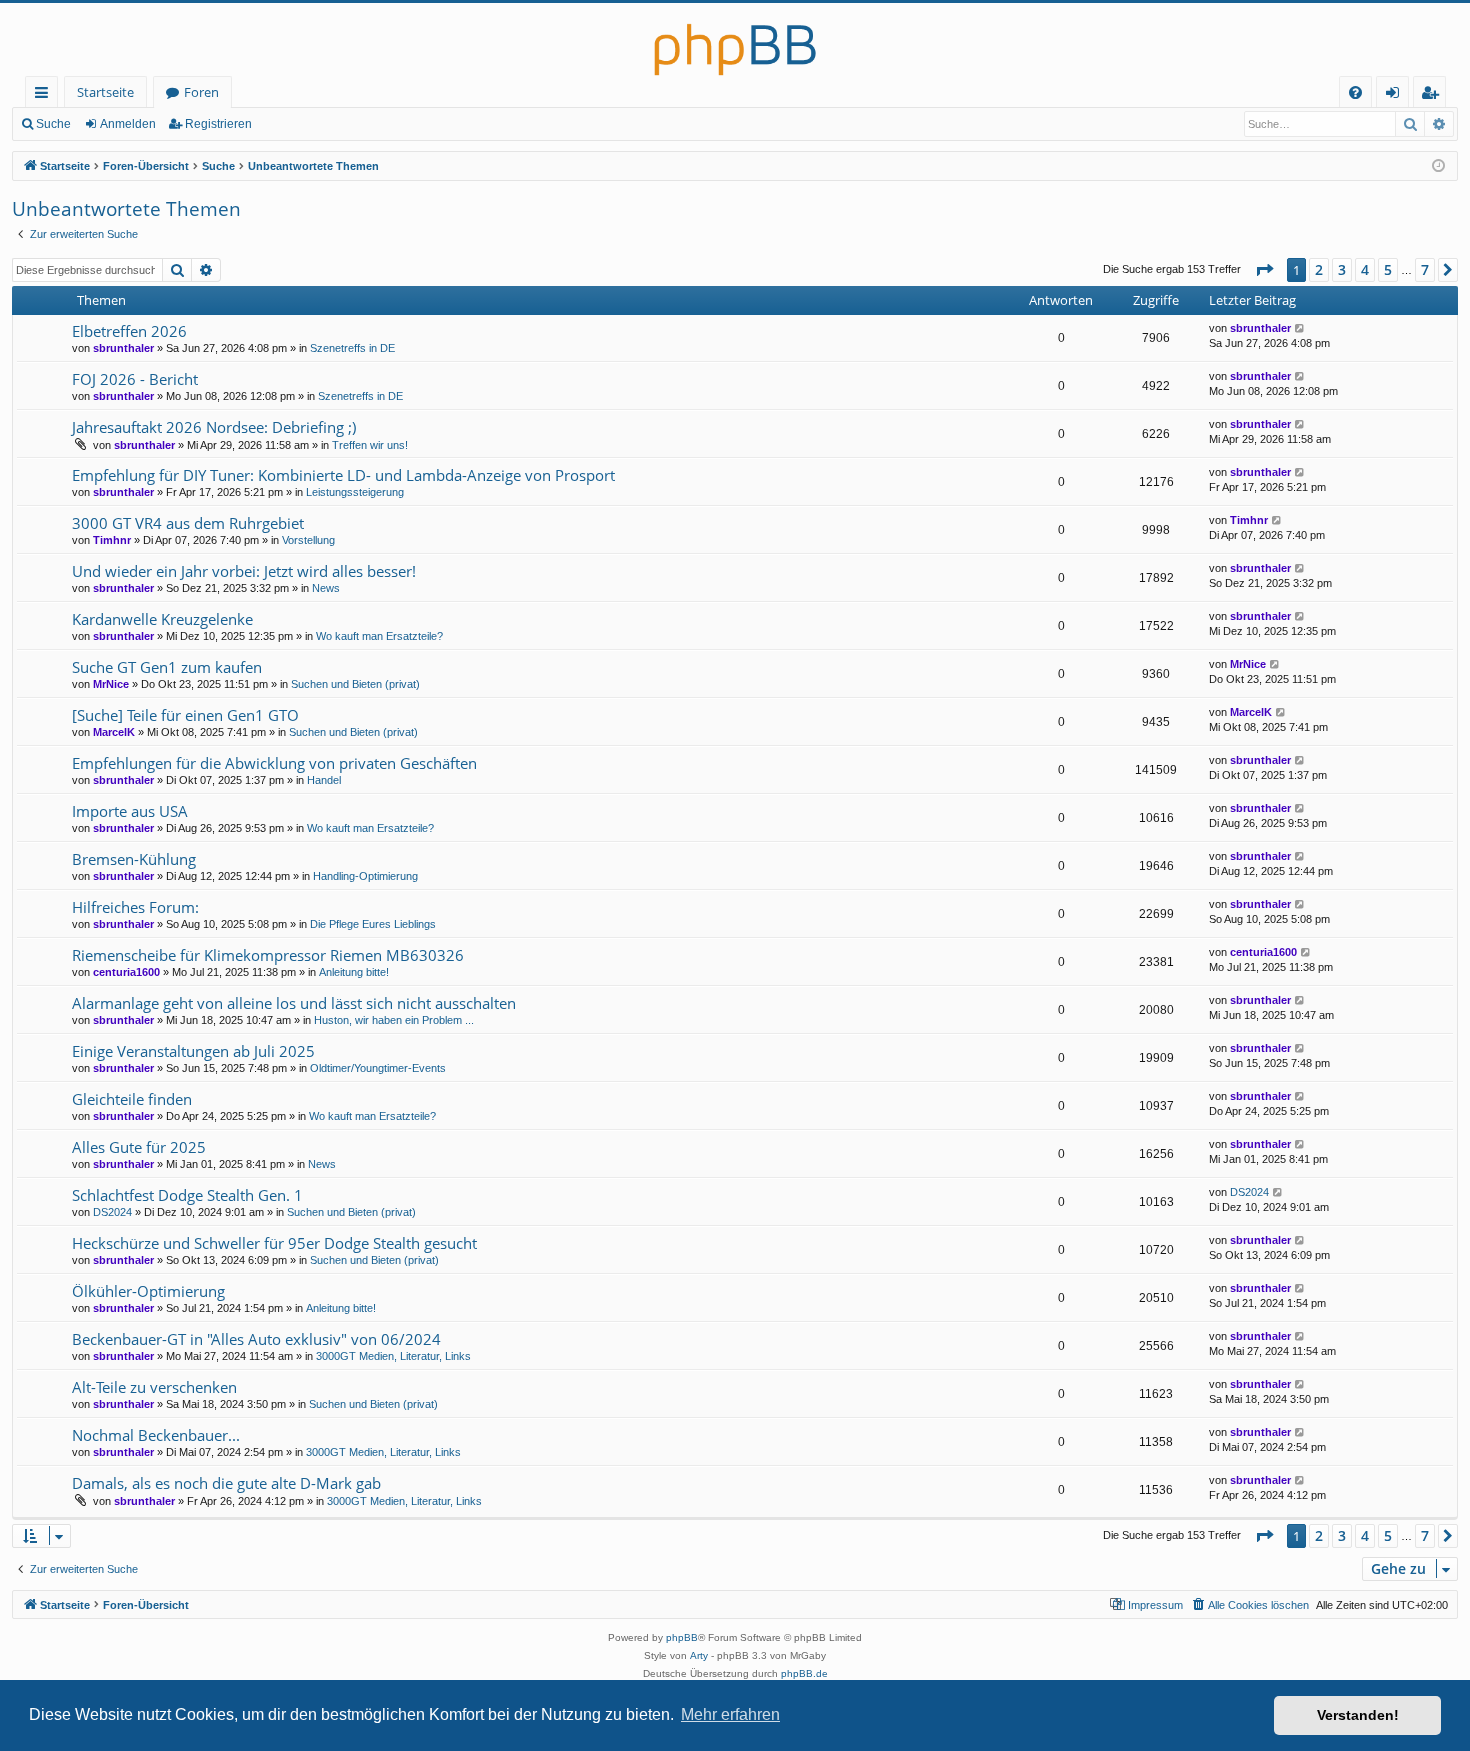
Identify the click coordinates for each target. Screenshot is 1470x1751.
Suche (53, 124)
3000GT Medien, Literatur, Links (393, 1356)
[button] (1264, 270)
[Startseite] (735, 39)
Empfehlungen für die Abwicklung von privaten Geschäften (274, 763)
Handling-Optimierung (365, 876)
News (326, 588)
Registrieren (218, 124)
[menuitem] (1355, 92)
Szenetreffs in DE (352, 348)
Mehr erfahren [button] (730, 1714)
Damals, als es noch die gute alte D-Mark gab (226, 1483)
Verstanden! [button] (1358, 1715)
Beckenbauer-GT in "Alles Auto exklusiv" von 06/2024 (256, 1339)
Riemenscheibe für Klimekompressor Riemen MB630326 (268, 955)
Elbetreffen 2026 (129, 331)
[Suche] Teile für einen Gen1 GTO (185, 715)
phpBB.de (804, 1673)
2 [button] (1319, 269)
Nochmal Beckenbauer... (156, 1435)
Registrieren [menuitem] (1433, 95)
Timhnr (112, 540)
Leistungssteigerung (355, 492)
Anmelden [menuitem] (1396, 95)
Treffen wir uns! (370, 445)
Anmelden (128, 124)
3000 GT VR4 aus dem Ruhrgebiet (188, 523)
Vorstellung (308, 540)
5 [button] (1388, 269)
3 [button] (1342, 269)
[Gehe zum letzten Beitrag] (1300, 328)
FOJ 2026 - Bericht (135, 379)
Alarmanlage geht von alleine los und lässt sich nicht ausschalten (294, 1003)
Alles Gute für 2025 (139, 1147)
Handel (324, 780)
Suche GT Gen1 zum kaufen (167, 667)
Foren (201, 92)
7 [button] (1425, 269)
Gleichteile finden (132, 1099)
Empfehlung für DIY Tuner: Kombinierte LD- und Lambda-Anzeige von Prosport (343, 475)
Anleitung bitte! (354, 972)
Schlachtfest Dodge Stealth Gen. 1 (187, 1195)
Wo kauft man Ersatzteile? (379, 636)
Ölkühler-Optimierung (148, 1291)
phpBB (682, 1637)
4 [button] (1365, 269)
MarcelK (114, 732)
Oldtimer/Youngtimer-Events (378, 1068)
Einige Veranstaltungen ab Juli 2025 (193, 1051)
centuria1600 (126, 972)
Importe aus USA (130, 811)
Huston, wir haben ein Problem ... (394, 1020)
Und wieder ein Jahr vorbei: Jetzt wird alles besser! (244, 571)
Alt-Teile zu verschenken (154, 1387)
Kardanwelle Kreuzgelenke (162, 619)
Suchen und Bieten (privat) (355, 684)
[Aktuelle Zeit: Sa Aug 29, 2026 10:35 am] (1438, 166)
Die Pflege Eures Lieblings (373, 924)
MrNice (111, 684)
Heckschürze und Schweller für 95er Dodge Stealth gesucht (274, 1243)
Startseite (105, 92)
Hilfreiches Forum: (135, 907)
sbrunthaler (123, 348)
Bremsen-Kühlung (134, 859)
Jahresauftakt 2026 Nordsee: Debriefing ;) (214, 427)
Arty (699, 1655)
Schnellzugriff (45, 95)
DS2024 (112, 1212)
